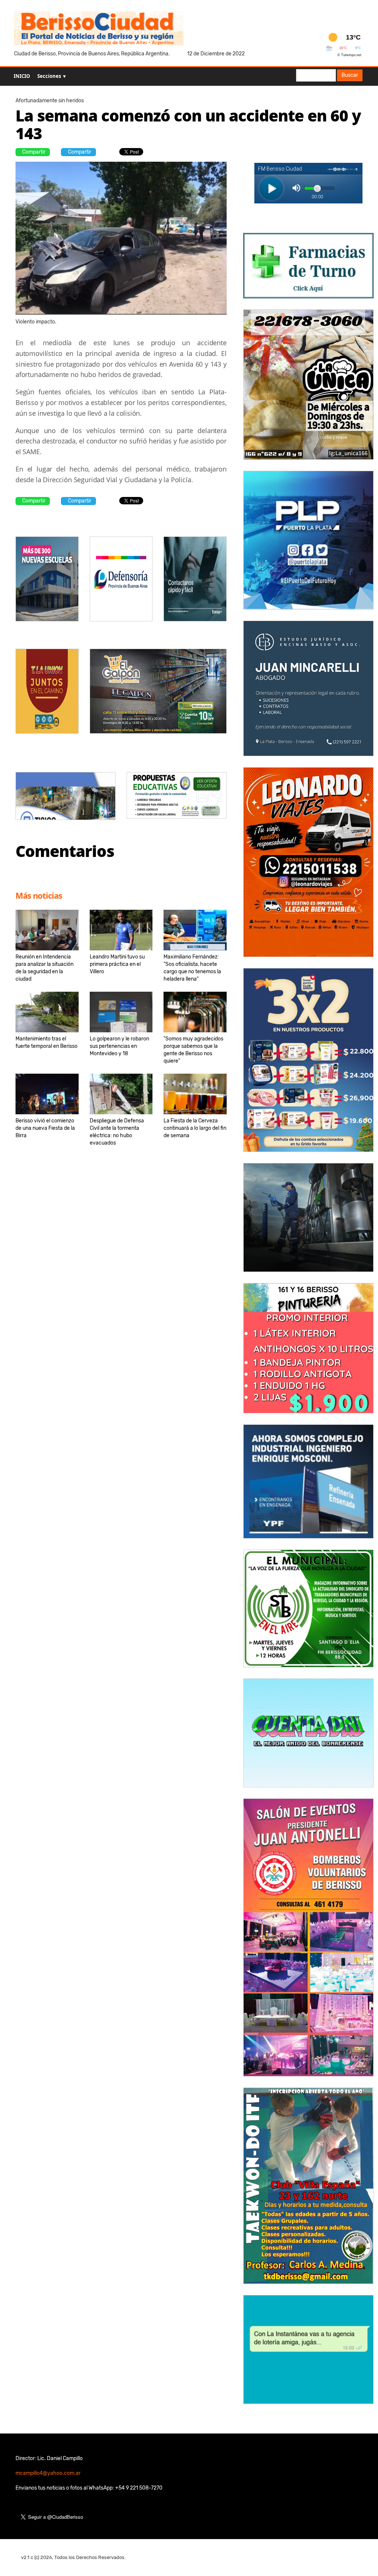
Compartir (34, 152)
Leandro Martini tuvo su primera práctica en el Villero (117, 964)
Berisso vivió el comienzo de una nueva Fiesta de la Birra (45, 1128)
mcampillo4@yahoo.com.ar (48, 2473)
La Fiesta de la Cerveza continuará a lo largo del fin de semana (195, 1128)
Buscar (350, 75)
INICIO (22, 76)
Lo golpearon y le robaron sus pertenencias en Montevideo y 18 (119, 1046)
